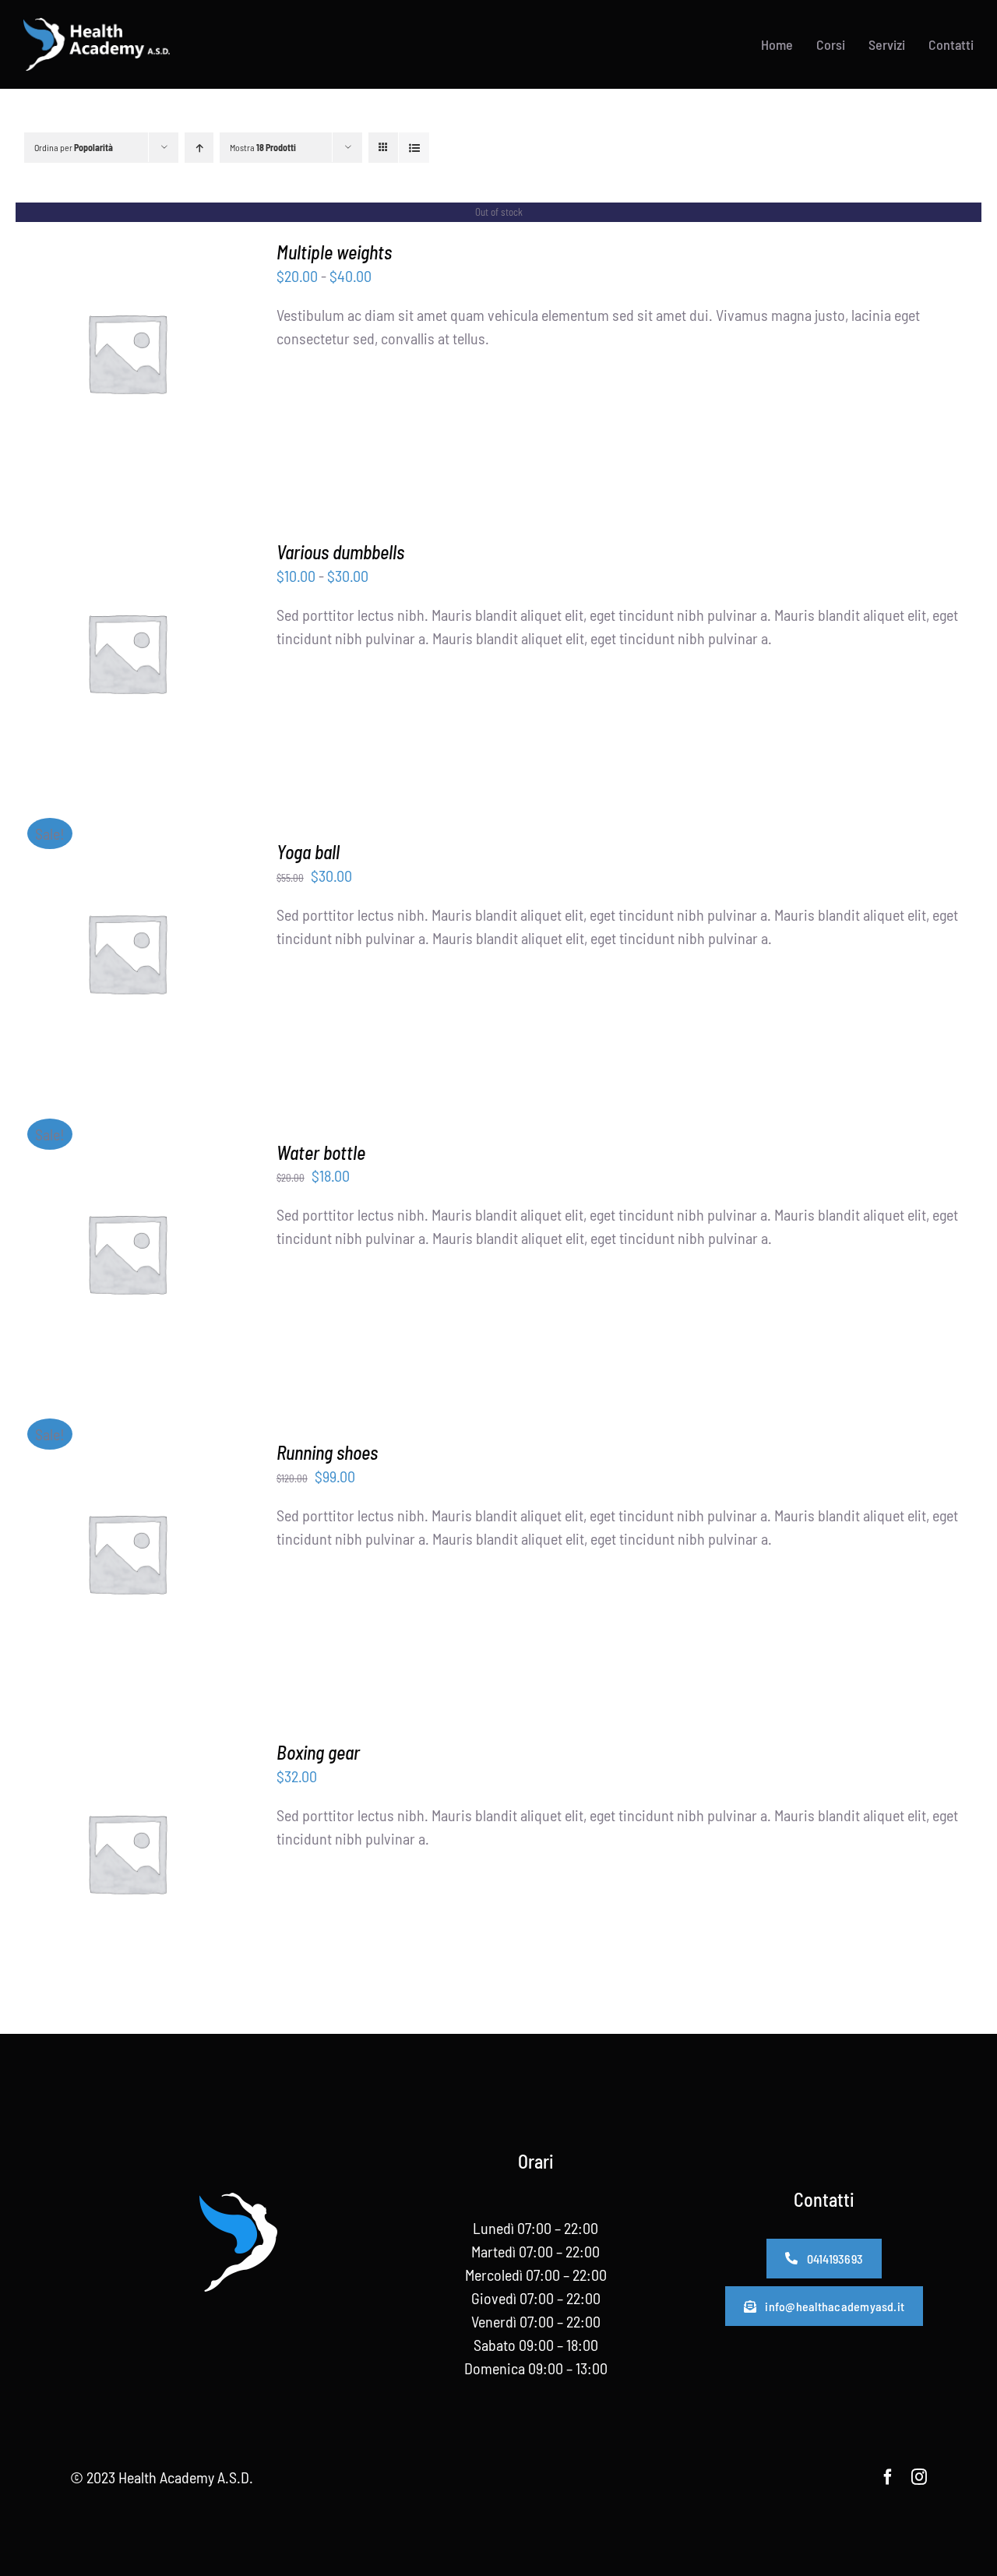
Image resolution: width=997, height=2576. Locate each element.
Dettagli (127, 356)
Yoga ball (308, 852)
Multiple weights (334, 252)
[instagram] (919, 2477)
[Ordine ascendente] (199, 148)
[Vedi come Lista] (414, 148)
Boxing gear (318, 1752)
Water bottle (321, 1152)
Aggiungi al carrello (115, 945)
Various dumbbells (340, 552)
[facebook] (888, 2477)
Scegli (87, 655)
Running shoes (327, 1452)
